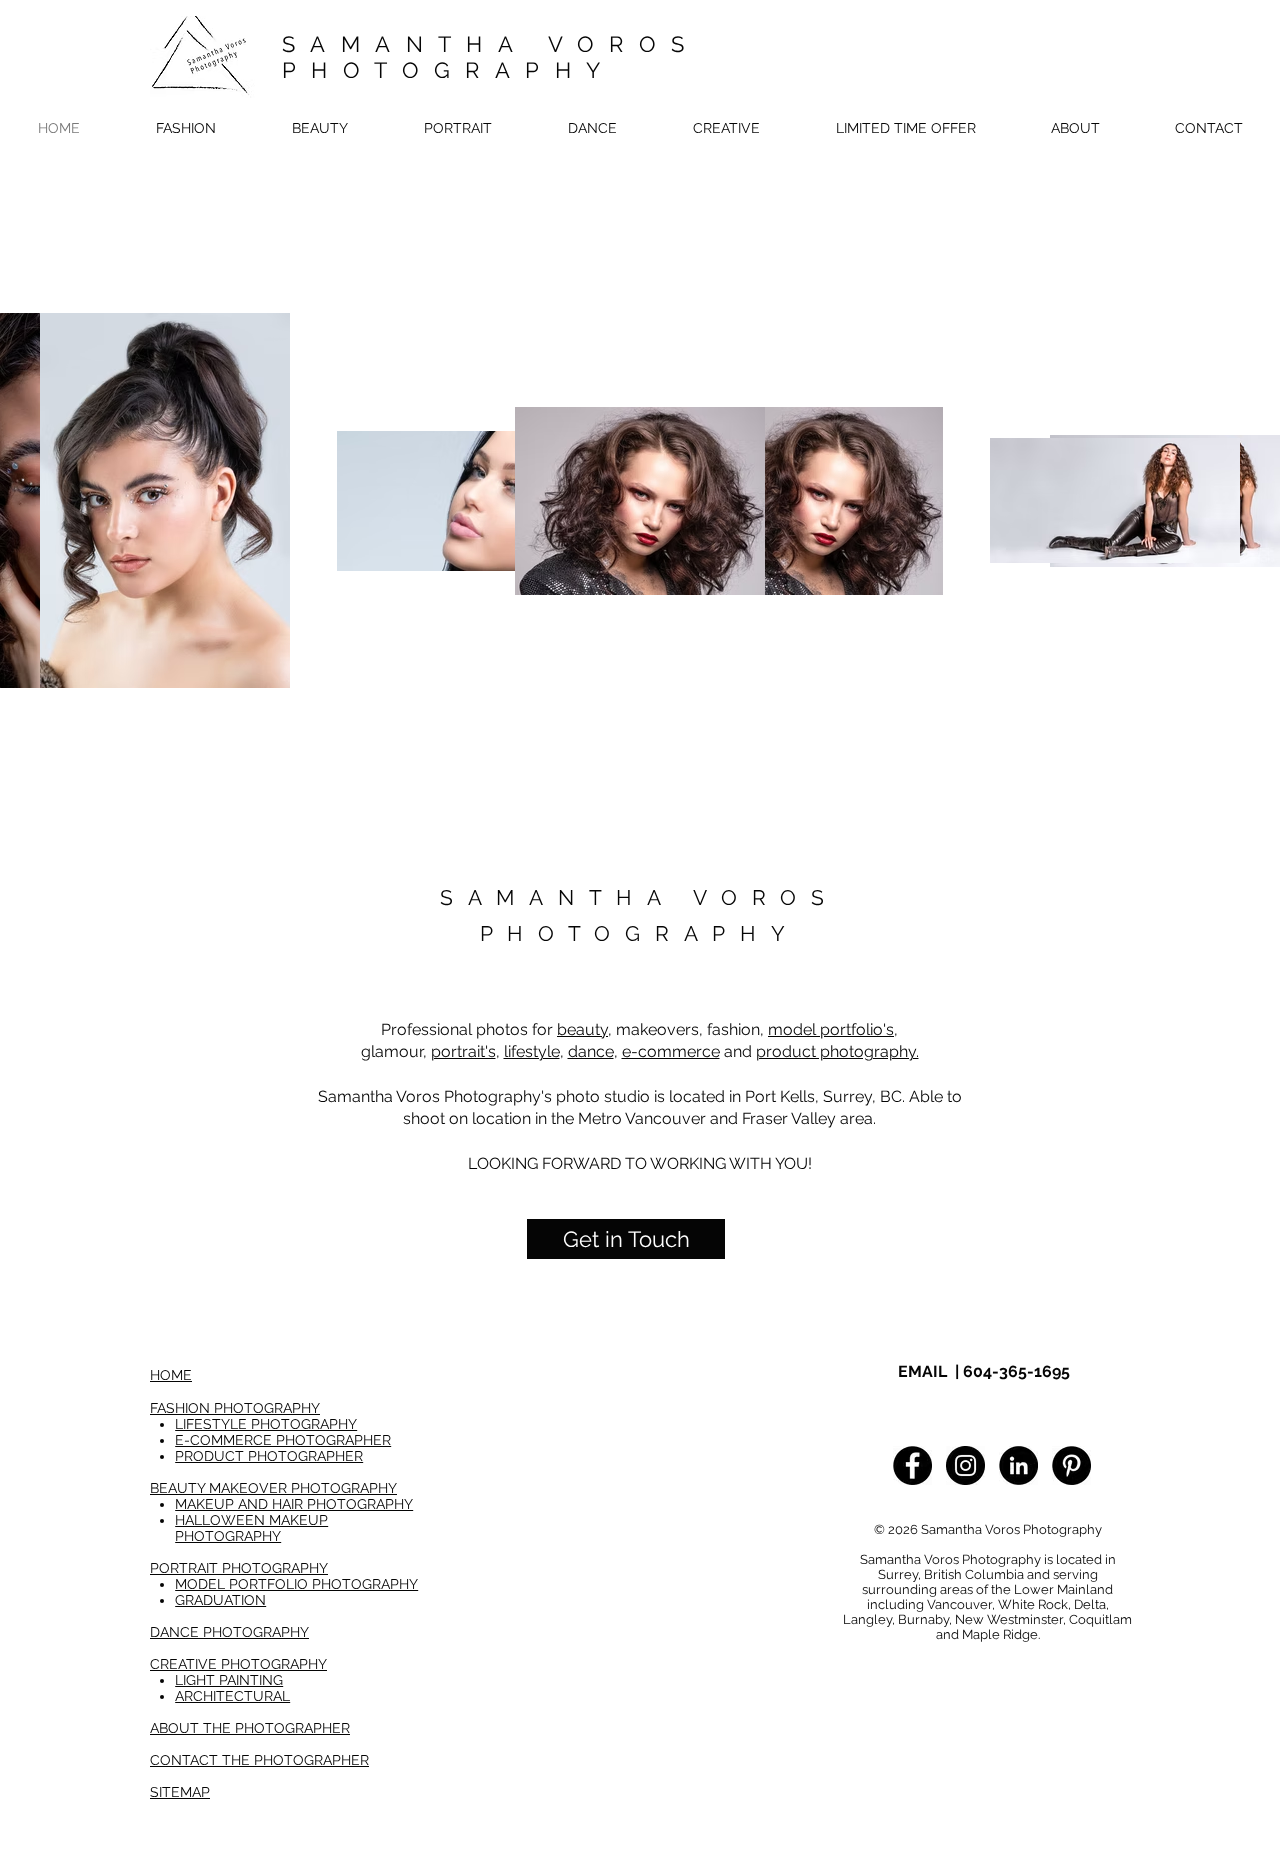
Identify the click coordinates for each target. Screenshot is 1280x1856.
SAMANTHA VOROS (491, 44)
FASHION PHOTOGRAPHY (235, 1408)
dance (591, 1051)
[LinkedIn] (1018, 1465)
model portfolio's (831, 1029)
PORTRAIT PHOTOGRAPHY (239, 1568)
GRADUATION (220, 1600)
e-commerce (671, 1051)
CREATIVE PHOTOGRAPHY (238, 1664)
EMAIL (922, 1371)
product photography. (837, 1051)
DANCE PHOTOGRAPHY (229, 1632)
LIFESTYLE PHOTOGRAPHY (266, 1424)
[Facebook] (912, 1465)
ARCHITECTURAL (232, 1696)
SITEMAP (180, 1792)
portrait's (463, 1051)
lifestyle (532, 1051)
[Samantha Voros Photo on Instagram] (965, 1465)
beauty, (584, 1029)
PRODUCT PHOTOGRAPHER (269, 1456)
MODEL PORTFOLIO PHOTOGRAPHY (296, 1584)
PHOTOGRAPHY (448, 70)
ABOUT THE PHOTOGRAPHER (250, 1728)
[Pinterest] (1071, 1465)
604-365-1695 (1016, 1371)
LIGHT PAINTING (229, 1680)
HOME (171, 1375)
